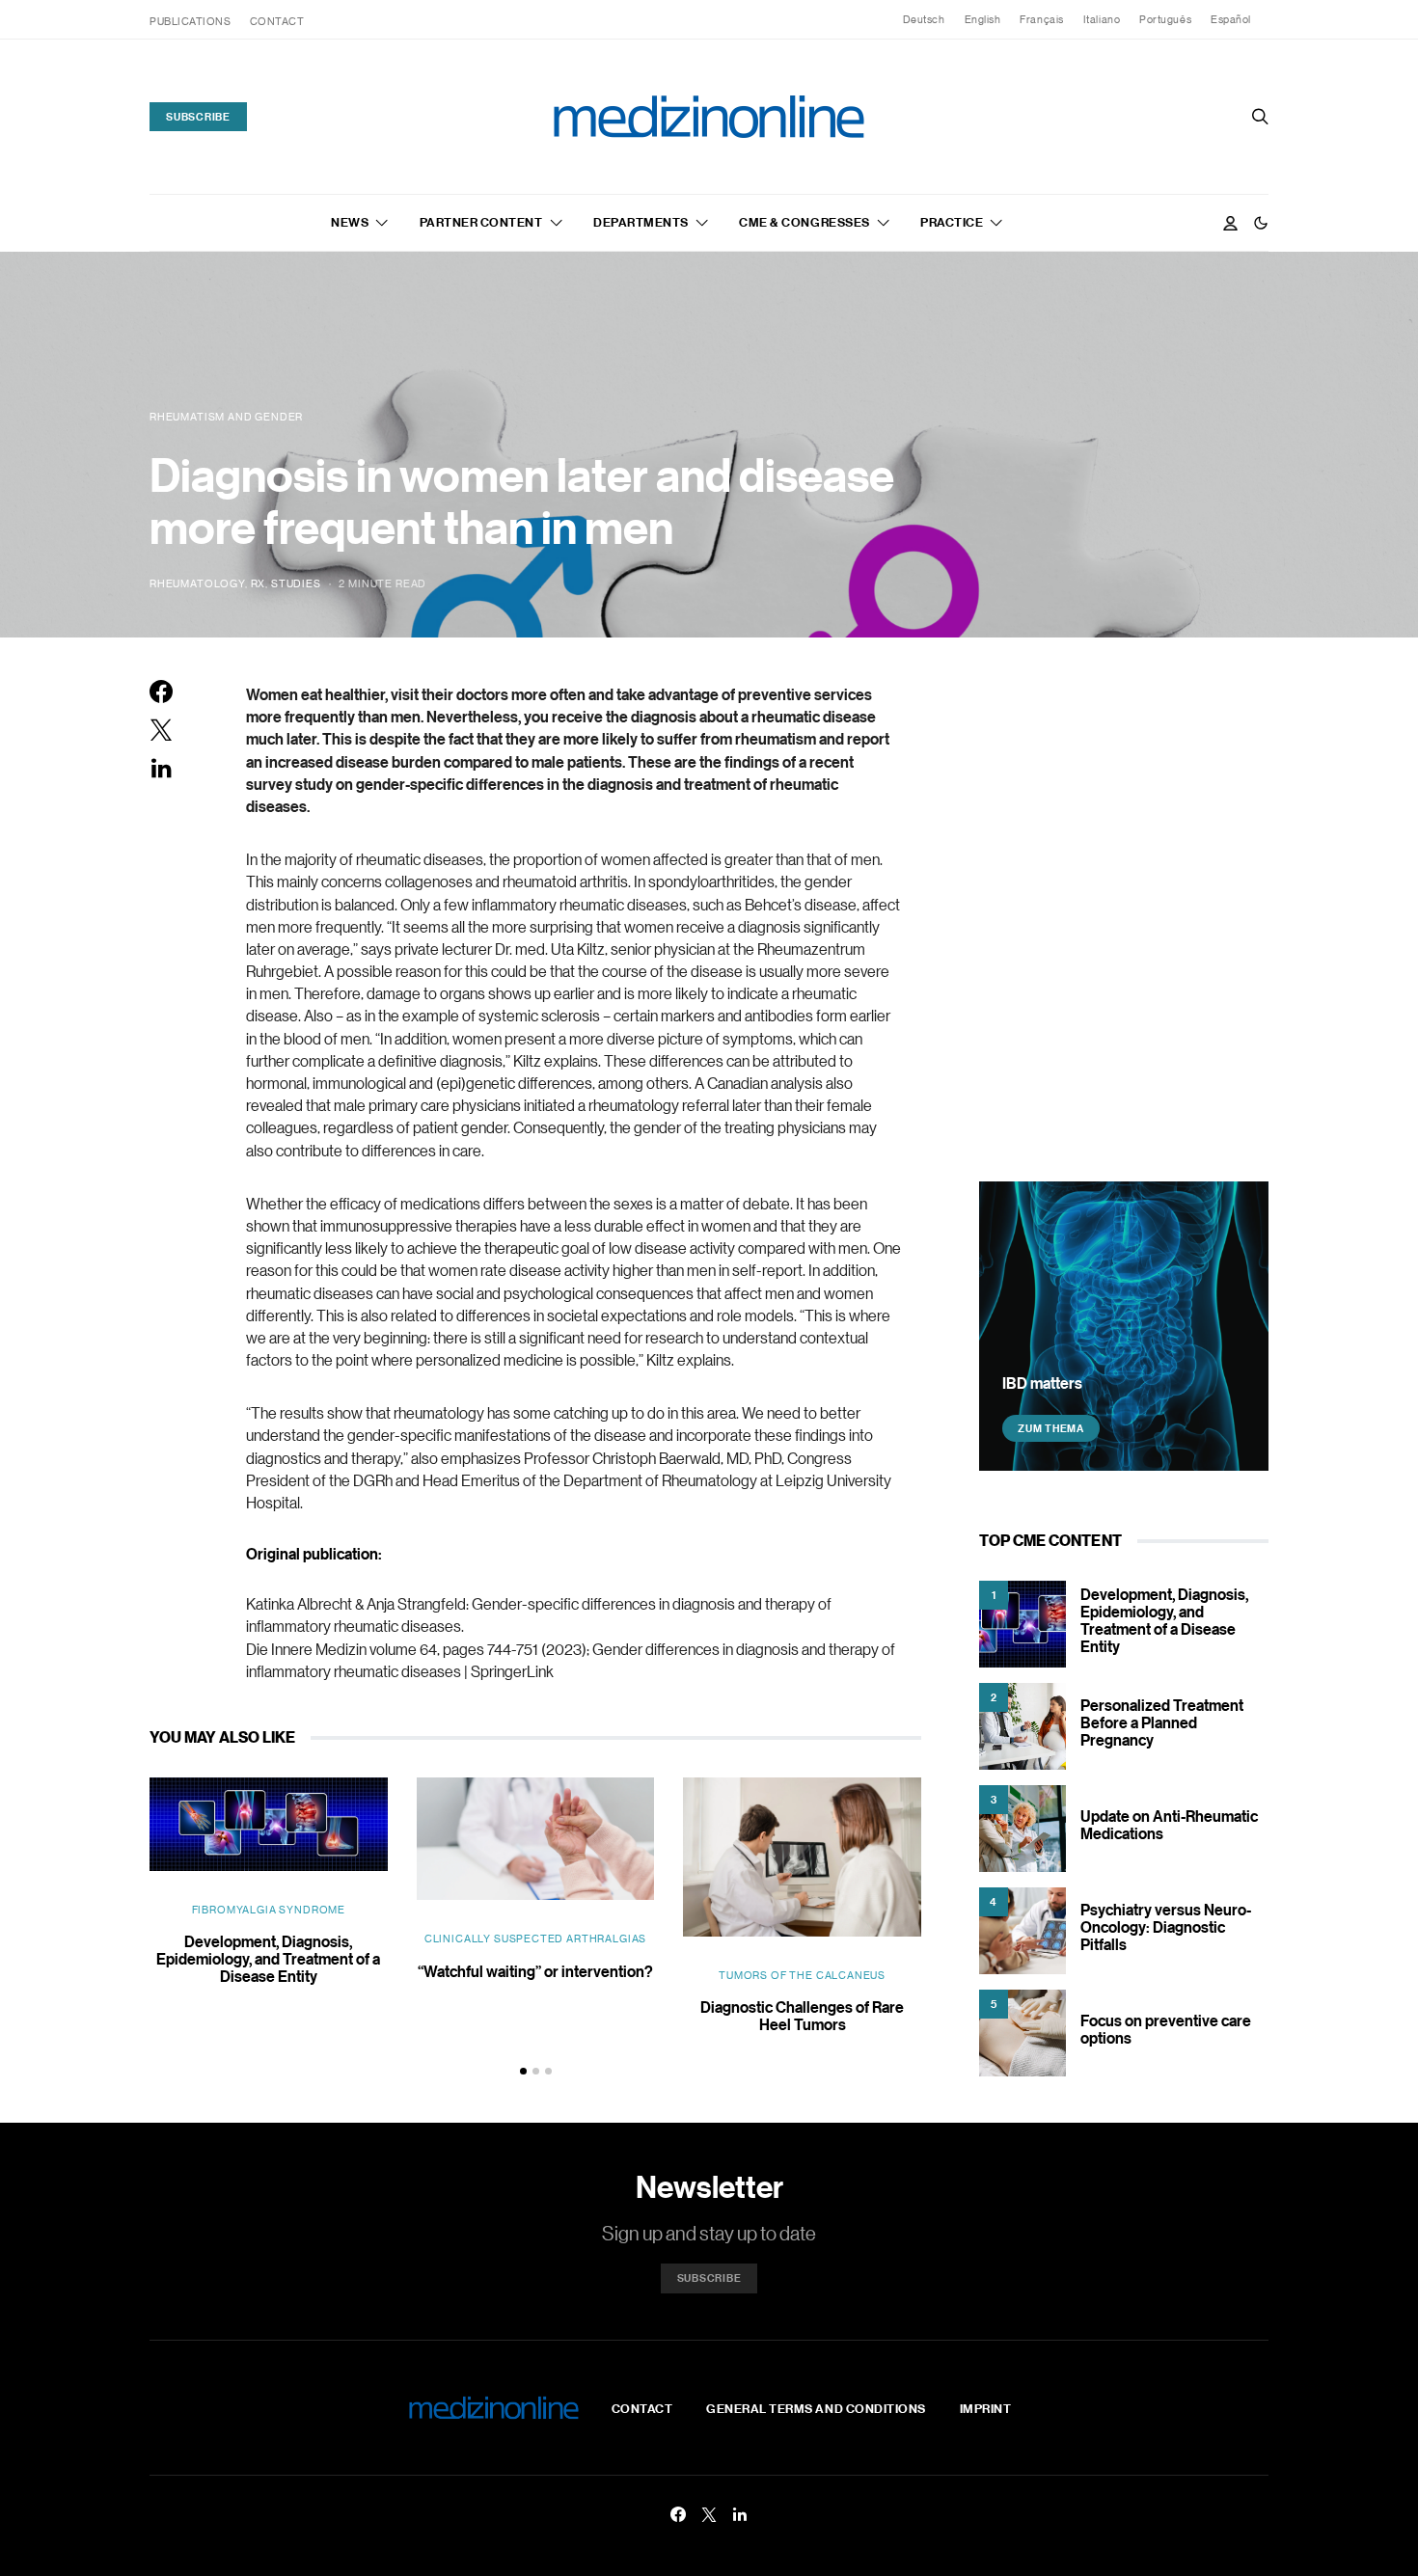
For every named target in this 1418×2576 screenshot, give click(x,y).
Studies (296, 583)
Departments (641, 222)
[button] (1261, 223)
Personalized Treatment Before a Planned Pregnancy (1162, 1722)
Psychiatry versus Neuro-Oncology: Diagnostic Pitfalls (1166, 1927)
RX (259, 583)
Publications (191, 21)
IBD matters (1042, 1383)
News (350, 222)
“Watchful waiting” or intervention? (535, 1971)
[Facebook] (678, 2514)
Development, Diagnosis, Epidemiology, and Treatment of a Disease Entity (268, 1959)
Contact (277, 21)
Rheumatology (197, 583)
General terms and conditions (816, 2408)
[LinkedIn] (740, 2514)
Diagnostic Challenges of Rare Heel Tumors (802, 2016)
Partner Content (481, 222)
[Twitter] (709, 2514)
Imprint (986, 2408)
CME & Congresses (804, 222)
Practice (952, 222)
